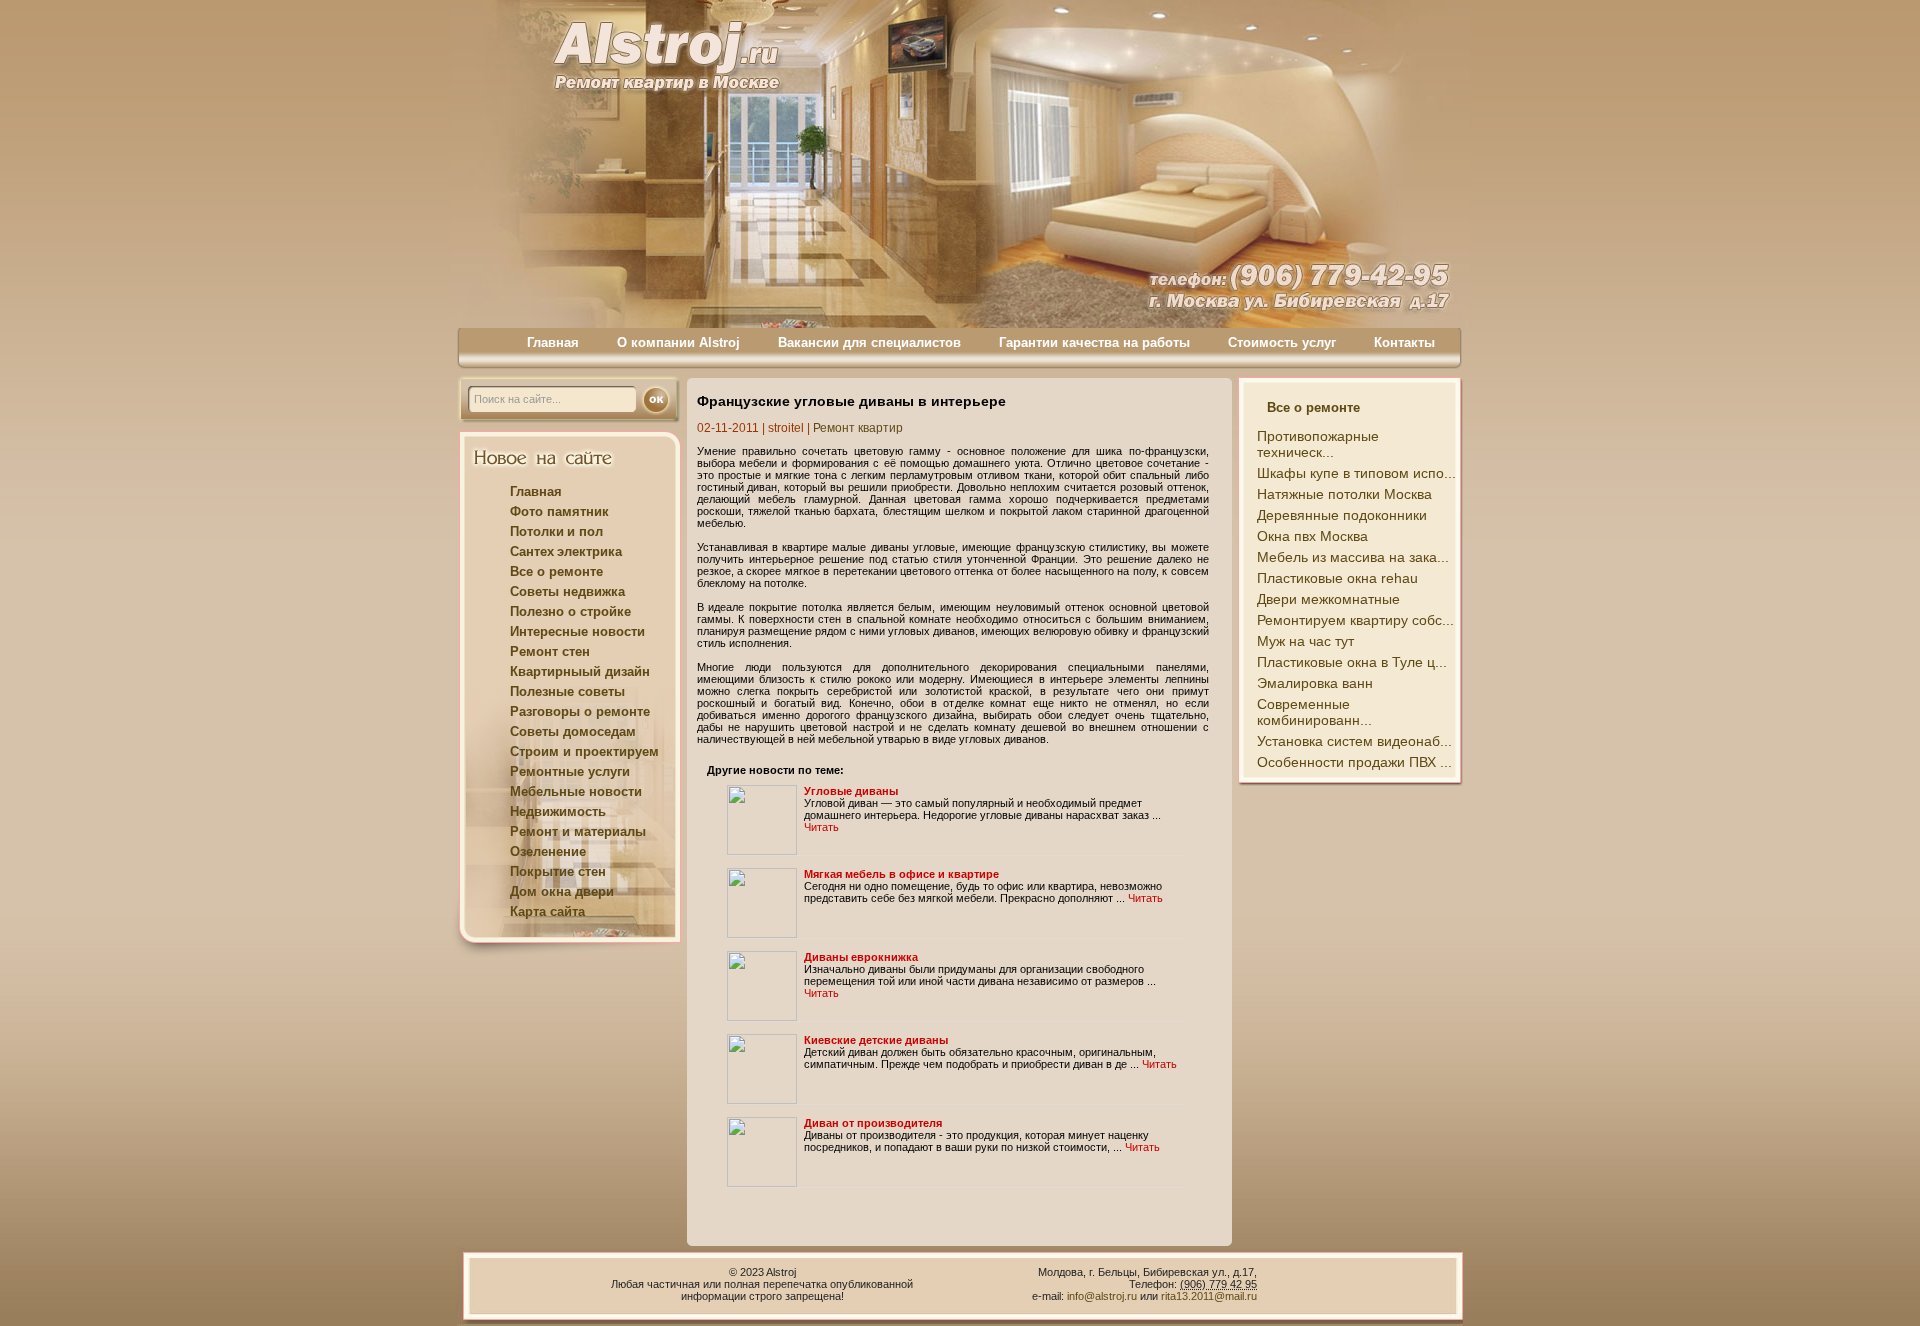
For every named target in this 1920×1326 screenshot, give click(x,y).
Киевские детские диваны (876, 1040)
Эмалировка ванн (1315, 683)
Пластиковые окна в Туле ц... (1352, 662)
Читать (821, 827)
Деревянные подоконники (1342, 515)
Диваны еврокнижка (861, 957)
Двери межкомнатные (1328, 599)
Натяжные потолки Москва (1344, 494)
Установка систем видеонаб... (1354, 741)
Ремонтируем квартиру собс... (1355, 620)
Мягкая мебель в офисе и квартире (901, 874)
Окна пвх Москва (1312, 536)
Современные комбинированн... (1314, 712)
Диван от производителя (873, 1123)
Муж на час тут (1305, 641)
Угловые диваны (851, 791)
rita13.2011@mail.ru (1209, 1296)
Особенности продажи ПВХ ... (1354, 762)
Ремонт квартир (858, 428)
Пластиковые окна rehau (1337, 578)
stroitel (786, 428)
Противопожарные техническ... (1318, 444)
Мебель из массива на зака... (1353, 557)
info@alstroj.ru (1103, 1296)
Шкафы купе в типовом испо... (1356, 473)
